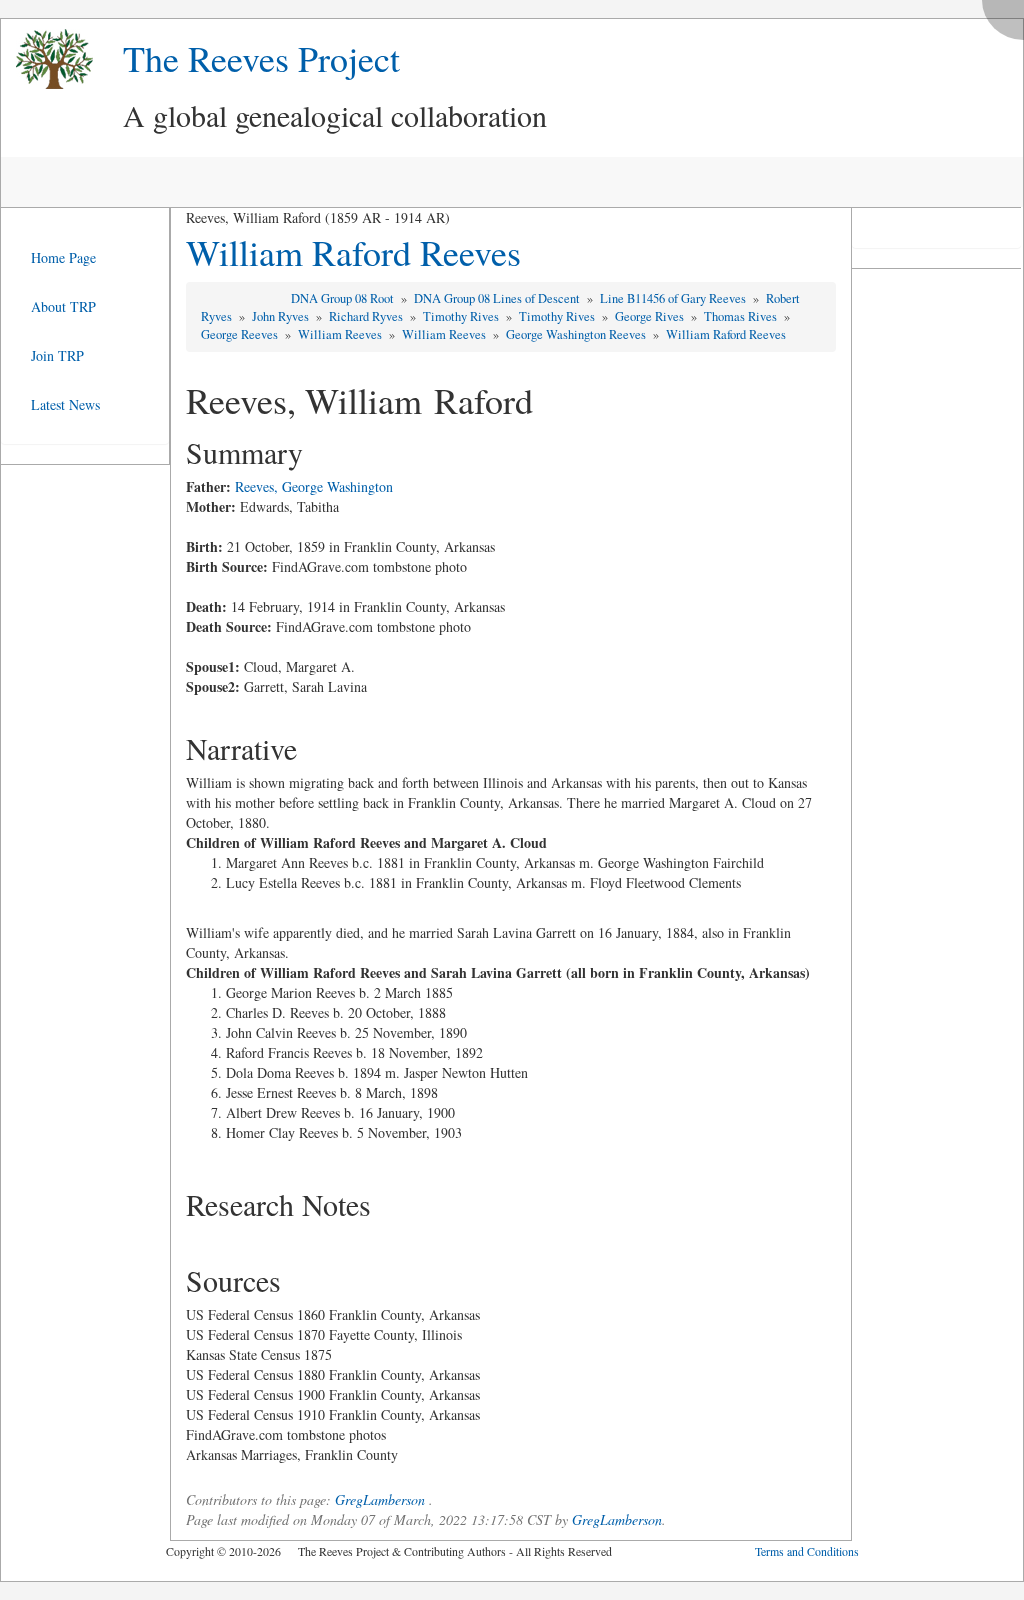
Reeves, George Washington (314, 486)
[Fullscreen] (1008, 14)
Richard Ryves (367, 316)
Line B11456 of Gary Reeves (674, 298)
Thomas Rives (742, 316)
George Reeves (241, 334)
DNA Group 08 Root (344, 298)
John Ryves (282, 316)
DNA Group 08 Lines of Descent (498, 298)
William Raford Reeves (353, 252)
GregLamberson (380, 1499)
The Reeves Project (261, 58)
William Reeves (341, 334)
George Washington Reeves (577, 334)
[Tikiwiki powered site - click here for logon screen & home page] (47, 59)
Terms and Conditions (807, 1551)
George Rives (651, 316)
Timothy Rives (462, 316)
